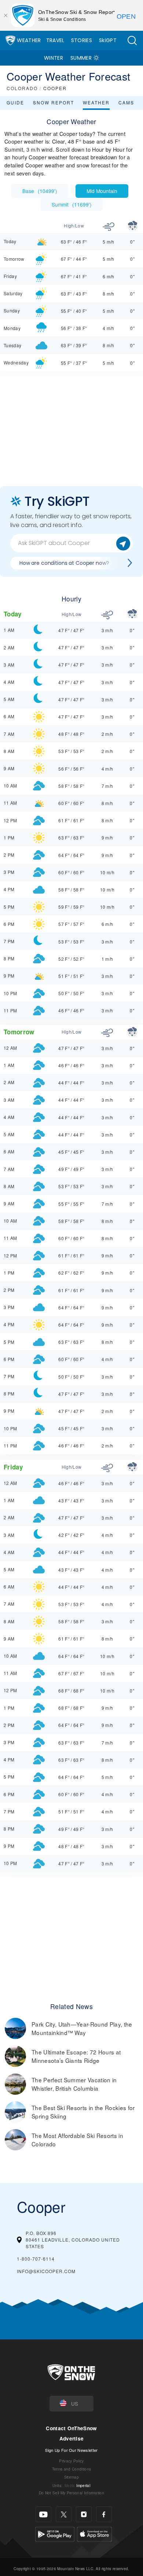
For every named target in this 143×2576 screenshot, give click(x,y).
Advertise (72, 2438)
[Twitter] (64, 2514)
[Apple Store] (94, 2533)
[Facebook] (104, 2514)
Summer (81, 58)
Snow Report (54, 102)
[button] (132, 40)
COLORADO (22, 88)
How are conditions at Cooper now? (64, 563)
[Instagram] (84, 2514)
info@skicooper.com (46, 2271)
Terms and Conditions (71, 2469)
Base (40, 191)
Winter (54, 58)
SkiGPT (108, 40)
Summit (72, 204)
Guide (15, 102)
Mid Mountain (102, 191)
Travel (55, 40)
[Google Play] (55, 2533)
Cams (126, 102)
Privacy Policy (71, 2461)
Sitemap (71, 2477)
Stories (82, 40)
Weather (29, 40)
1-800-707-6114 (36, 2259)
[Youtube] (43, 2514)
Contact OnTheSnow (71, 2428)
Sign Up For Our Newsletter (71, 2450)
